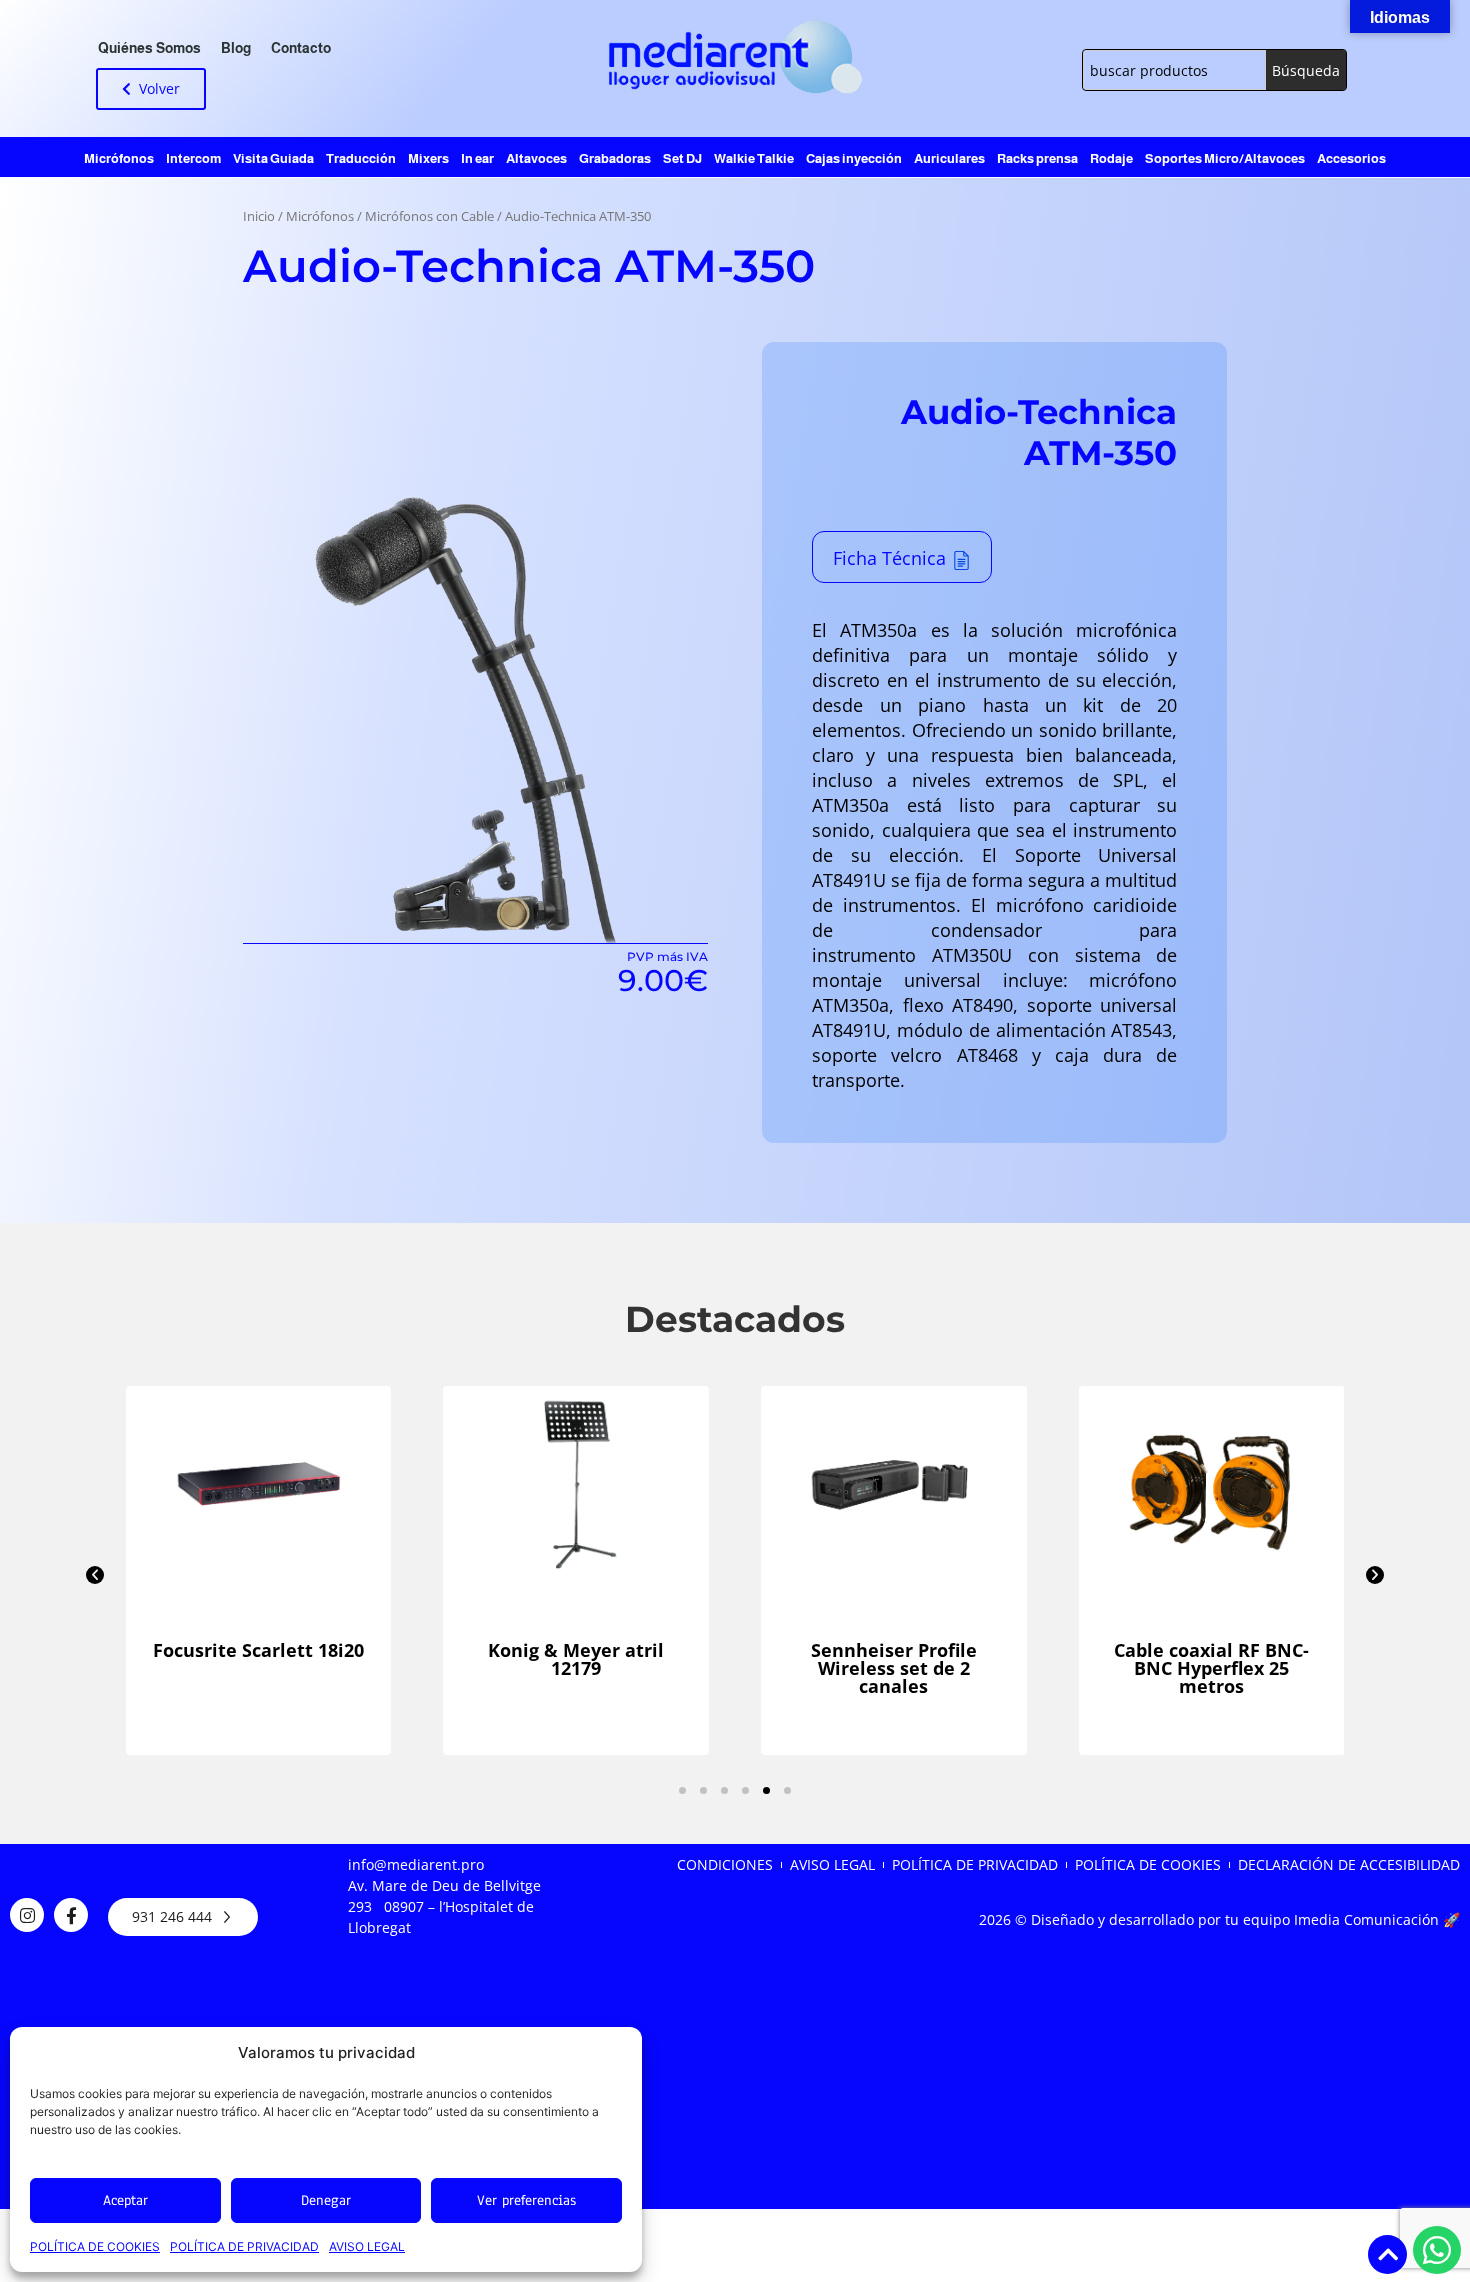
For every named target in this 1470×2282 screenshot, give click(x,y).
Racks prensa (1037, 158)
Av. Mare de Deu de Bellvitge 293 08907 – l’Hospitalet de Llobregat (444, 1906)
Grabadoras (615, 158)
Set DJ (682, 158)
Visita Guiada (273, 158)
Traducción (361, 158)
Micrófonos (119, 158)
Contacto (301, 48)
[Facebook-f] (71, 1915)
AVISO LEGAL (367, 2246)
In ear (477, 158)
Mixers (428, 158)
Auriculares (949, 158)
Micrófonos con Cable (429, 216)
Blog (236, 48)
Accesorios (1351, 158)
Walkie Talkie (754, 158)
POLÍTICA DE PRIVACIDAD (244, 2246)
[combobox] (1174, 70)
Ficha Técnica (889, 558)
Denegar (326, 2200)
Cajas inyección (854, 158)
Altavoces (536, 158)
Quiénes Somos (149, 48)
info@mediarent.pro (416, 1864)
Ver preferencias (526, 2200)
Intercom (193, 158)
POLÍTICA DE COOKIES (95, 2246)
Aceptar (125, 2200)
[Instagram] (27, 1915)
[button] (95, 1575)
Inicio (259, 216)
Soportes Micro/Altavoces (1225, 158)
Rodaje (1111, 158)
